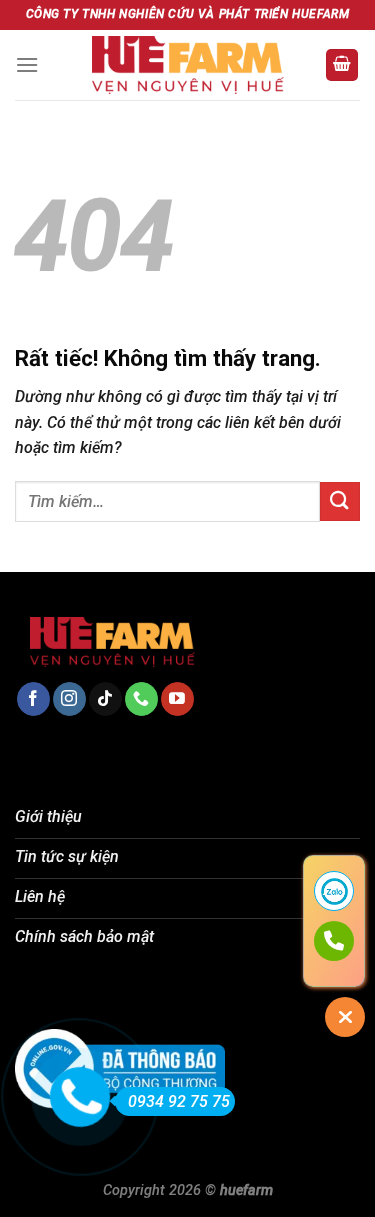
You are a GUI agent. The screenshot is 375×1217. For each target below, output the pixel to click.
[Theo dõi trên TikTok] (105, 699)
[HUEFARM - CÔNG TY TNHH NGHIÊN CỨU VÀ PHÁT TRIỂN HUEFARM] (188, 65)
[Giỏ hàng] (342, 65)
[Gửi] (340, 501)
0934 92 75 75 (179, 1101)
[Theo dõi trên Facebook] (33, 699)
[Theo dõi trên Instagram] (69, 699)
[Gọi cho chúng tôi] (141, 699)
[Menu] (27, 64)
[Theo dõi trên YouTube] (177, 699)
